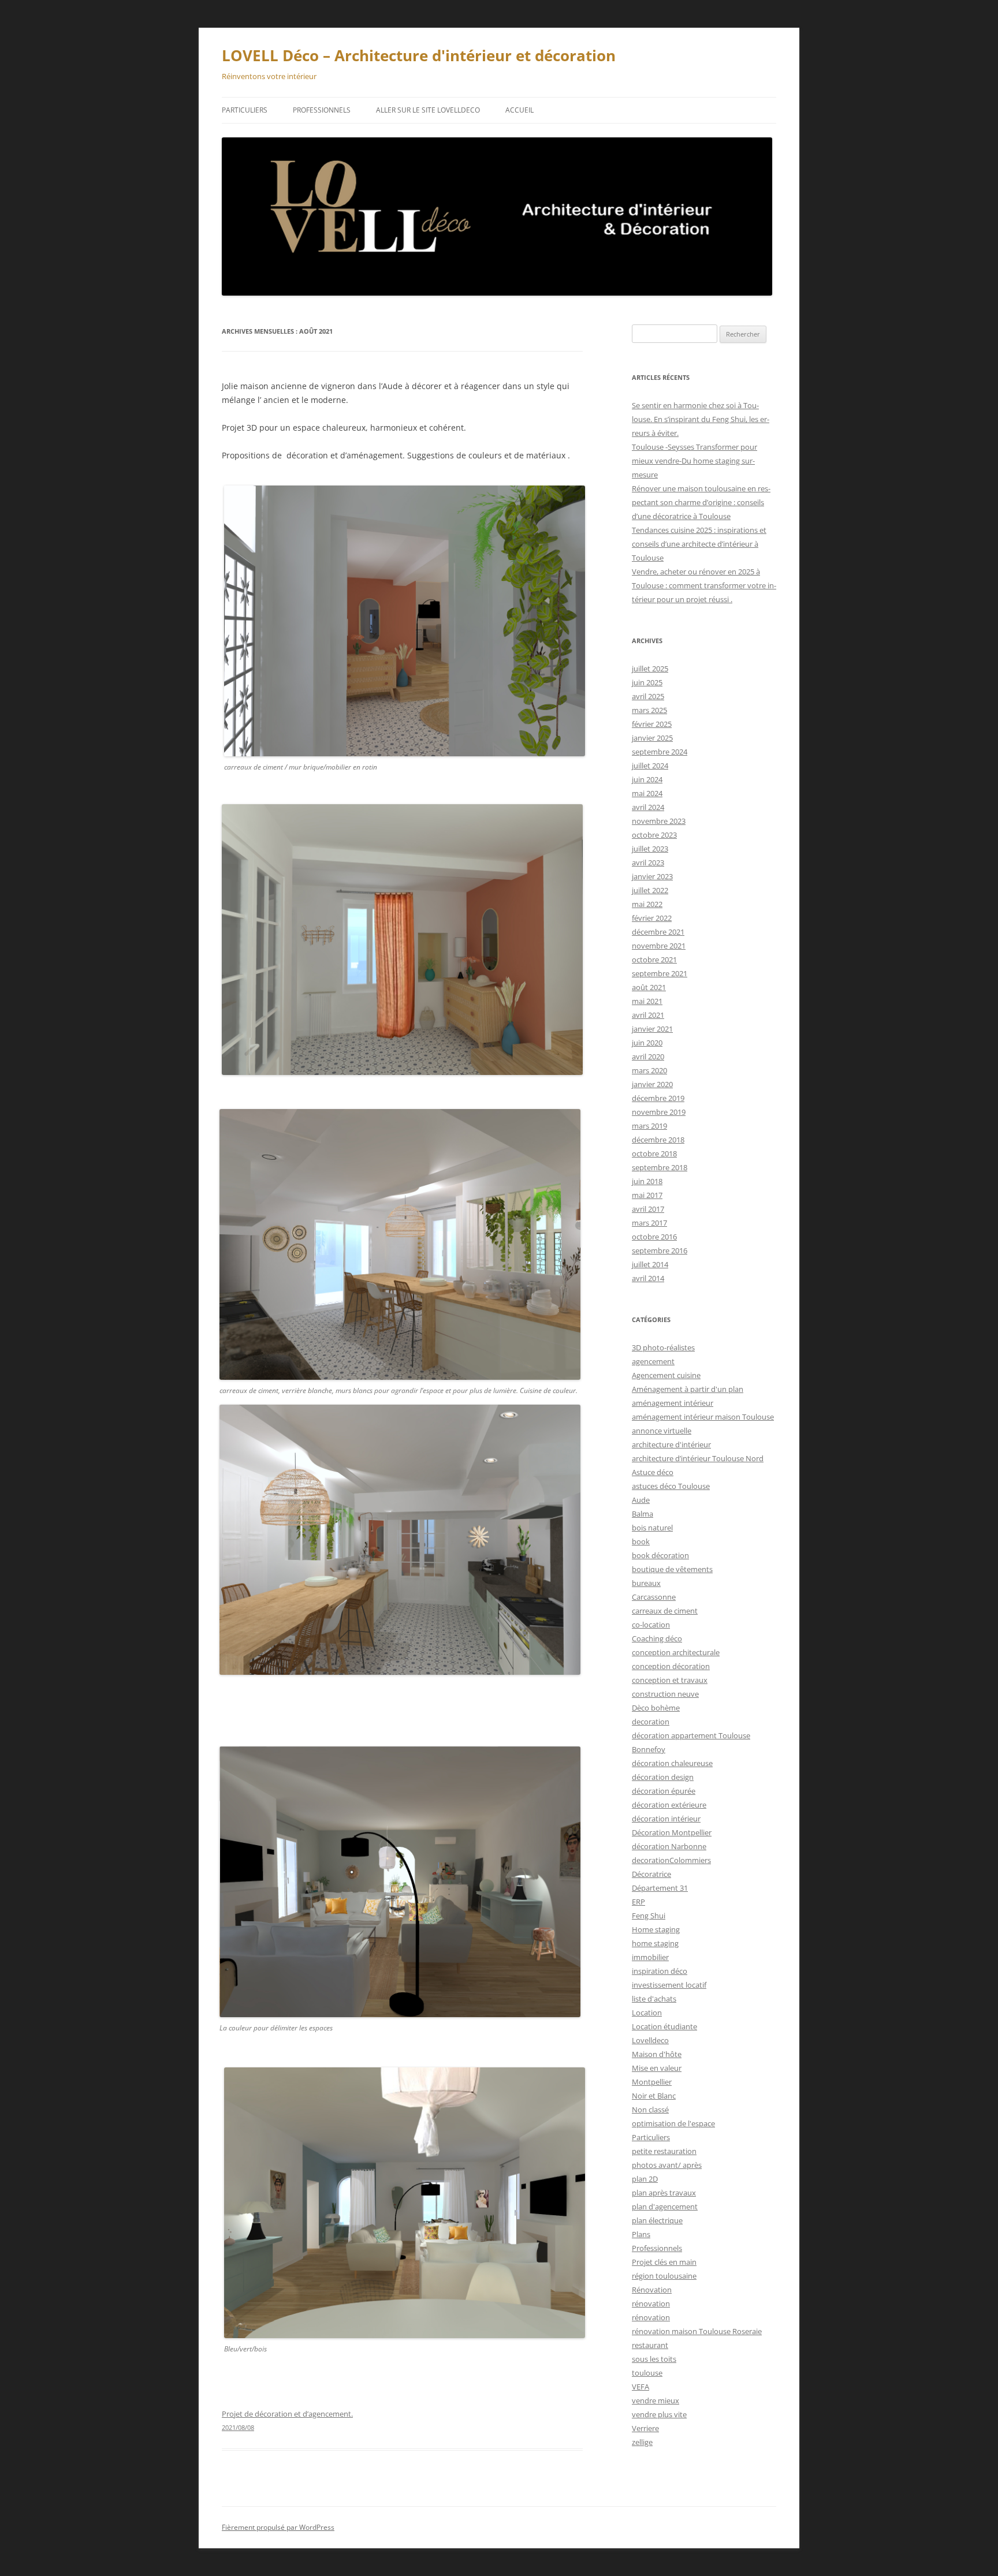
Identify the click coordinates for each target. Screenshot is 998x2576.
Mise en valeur (657, 2068)
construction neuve (665, 1694)
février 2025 (652, 724)
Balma (643, 1514)
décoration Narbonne (669, 1846)
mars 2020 (649, 1070)
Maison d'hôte (657, 2054)
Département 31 (660, 1888)
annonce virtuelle (662, 1431)
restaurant (650, 2345)
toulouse (647, 2373)
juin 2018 (647, 1181)
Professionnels (322, 110)
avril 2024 (648, 807)
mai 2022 (647, 904)
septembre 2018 (660, 1167)
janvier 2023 (652, 876)
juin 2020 (647, 1043)
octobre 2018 (654, 1153)
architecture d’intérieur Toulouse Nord (698, 1458)
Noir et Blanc (654, 2096)
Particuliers (245, 110)
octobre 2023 (654, 835)
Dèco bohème (656, 1708)
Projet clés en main (664, 2262)
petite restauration (664, 2151)
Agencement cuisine (666, 1375)
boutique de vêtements (672, 1569)
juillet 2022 (650, 890)
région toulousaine (664, 2276)
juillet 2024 (650, 766)
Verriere (645, 2428)
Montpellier (652, 2082)
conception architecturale (676, 1652)
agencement (653, 1361)
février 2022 (652, 918)
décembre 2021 (658, 932)
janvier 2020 (652, 1084)
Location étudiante (664, 2026)
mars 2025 (649, 710)
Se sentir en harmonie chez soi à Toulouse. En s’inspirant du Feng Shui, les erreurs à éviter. (701, 419)
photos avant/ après (667, 2165)
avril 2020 (648, 1056)
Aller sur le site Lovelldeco (428, 110)
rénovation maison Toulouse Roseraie (697, 2331)
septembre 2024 (660, 752)
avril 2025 (648, 696)
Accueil (520, 110)
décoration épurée (664, 1791)
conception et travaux (670, 1680)
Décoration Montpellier (672, 1832)
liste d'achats (654, 1999)
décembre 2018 (658, 1140)
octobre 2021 (654, 960)
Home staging (656, 1929)
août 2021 (649, 987)
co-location (651, 1625)
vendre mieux (656, 2400)
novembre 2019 (659, 1112)
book (641, 1541)
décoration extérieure (669, 1805)
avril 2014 (648, 1278)
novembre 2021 (659, 946)
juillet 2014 (650, 1264)
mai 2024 (647, 793)
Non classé (650, 2110)
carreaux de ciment (665, 1611)
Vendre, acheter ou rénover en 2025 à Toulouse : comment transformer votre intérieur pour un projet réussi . (704, 585)
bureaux (646, 1583)
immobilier (650, 1957)
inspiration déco (660, 1971)
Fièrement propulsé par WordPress (278, 2527)
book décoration (660, 1555)
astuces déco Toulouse (671, 1486)
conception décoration (671, 1666)
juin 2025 (647, 682)
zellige (642, 2442)
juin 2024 (647, 779)
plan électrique (657, 2220)
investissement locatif (669, 1985)
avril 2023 (648, 863)
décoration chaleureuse (672, 1763)
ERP (638, 1902)
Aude (641, 1500)
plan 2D (645, 2179)
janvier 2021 (652, 1029)
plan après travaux (664, 2193)
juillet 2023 (650, 849)
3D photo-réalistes (663, 1347)
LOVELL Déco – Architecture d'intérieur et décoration (419, 55)
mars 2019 (649, 1126)
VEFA (640, 2387)
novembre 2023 (659, 821)
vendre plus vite (659, 2414)
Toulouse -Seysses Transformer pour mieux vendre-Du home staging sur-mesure (694, 461)
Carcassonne (654, 1597)
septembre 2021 (660, 973)
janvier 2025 (652, 738)
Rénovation (652, 2290)
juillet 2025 (650, 669)
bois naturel (652, 1528)
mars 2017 (649, 1223)
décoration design (663, 1777)
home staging (655, 1943)
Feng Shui (649, 1916)
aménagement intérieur (673, 1403)
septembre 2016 (660, 1250)
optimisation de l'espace (673, 2123)
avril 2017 (648, 1209)
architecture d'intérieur (671, 1444)
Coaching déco (657, 1638)
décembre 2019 (658, 1098)
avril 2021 (648, 1015)
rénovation (651, 2304)
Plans (641, 2234)
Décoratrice (651, 1874)
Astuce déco (653, 1472)
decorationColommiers (671, 1860)
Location (647, 2013)
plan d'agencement (665, 2207)
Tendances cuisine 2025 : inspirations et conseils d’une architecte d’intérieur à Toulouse (699, 544)
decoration (651, 1722)
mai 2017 (647, 1195)
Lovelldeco (650, 2040)
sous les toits (654, 2359)
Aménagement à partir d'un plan (688, 1389)
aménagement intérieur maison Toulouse (703, 1417)
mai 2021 (647, 1001)
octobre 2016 (654, 1237)
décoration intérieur (666, 1819)
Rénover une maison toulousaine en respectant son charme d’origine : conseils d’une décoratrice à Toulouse (701, 502)
